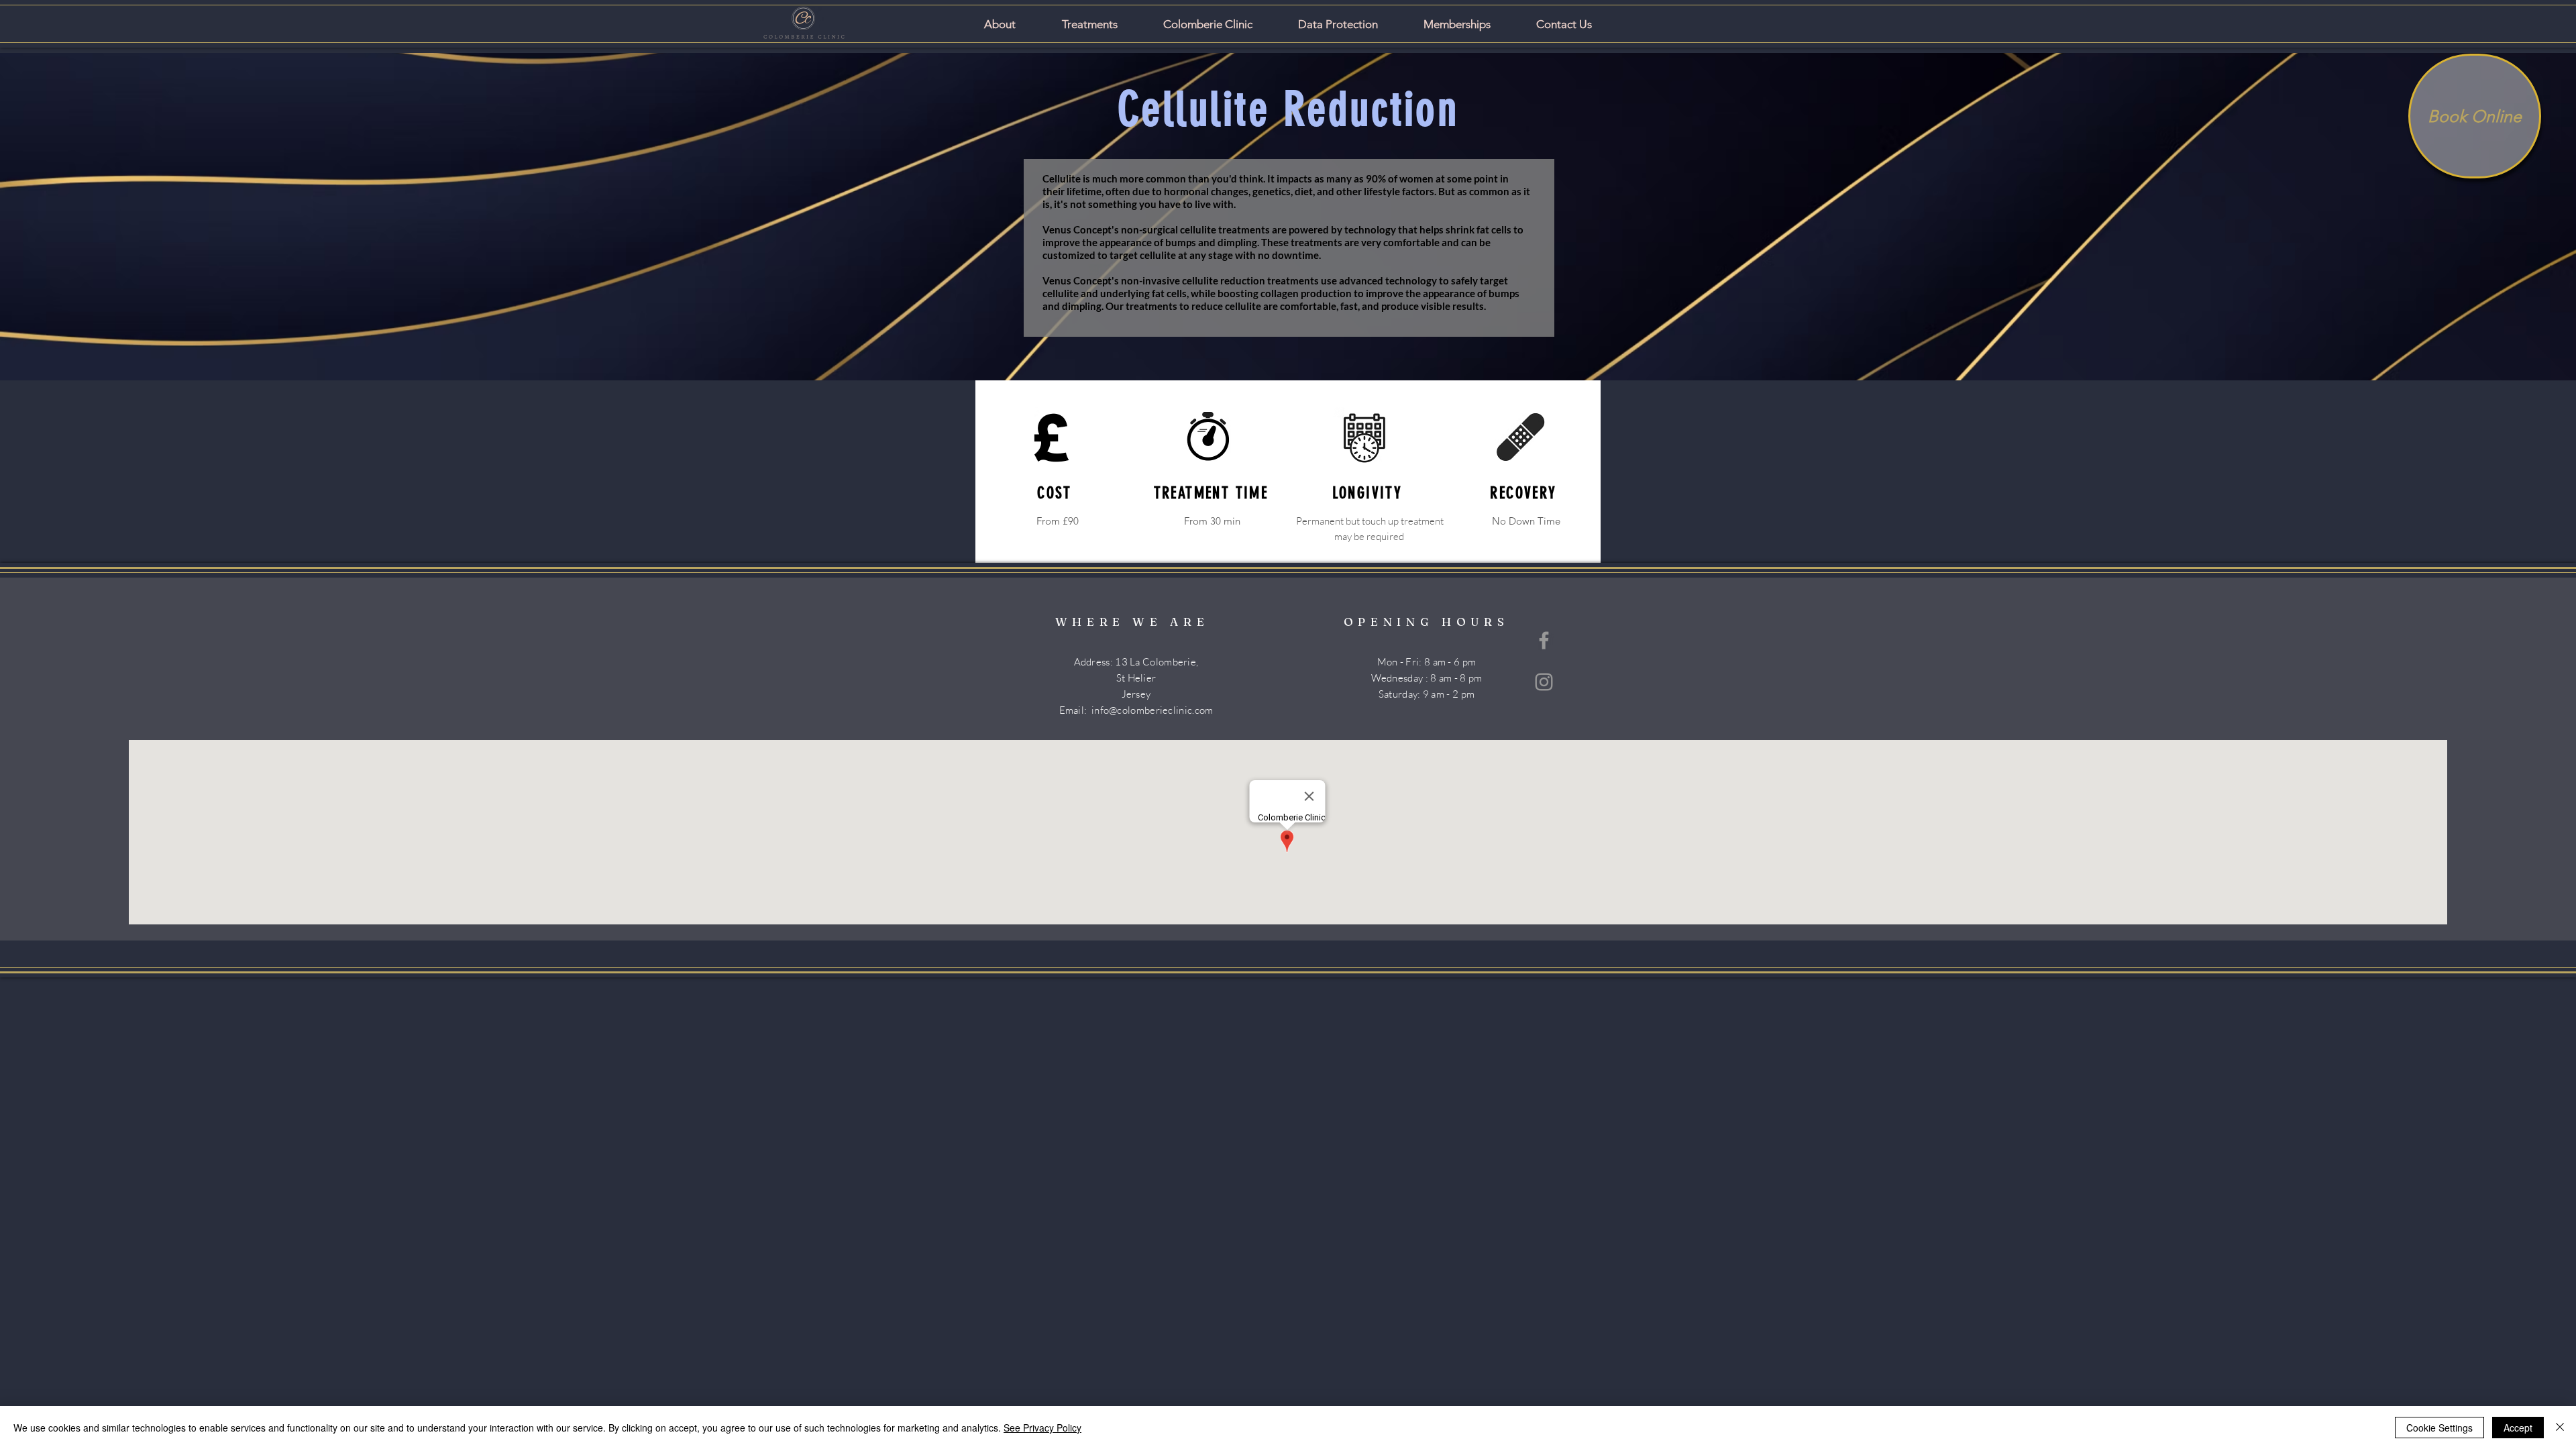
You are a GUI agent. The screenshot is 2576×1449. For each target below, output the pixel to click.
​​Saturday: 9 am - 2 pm (1427, 694)
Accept (2518, 1428)
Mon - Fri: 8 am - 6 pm (1427, 662)
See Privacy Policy (1042, 1428)
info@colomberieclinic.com (1152, 710)
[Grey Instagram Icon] (1544, 682)
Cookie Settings (2439, 1428)
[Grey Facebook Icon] (1544, 640)
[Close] (2560, 1428)
